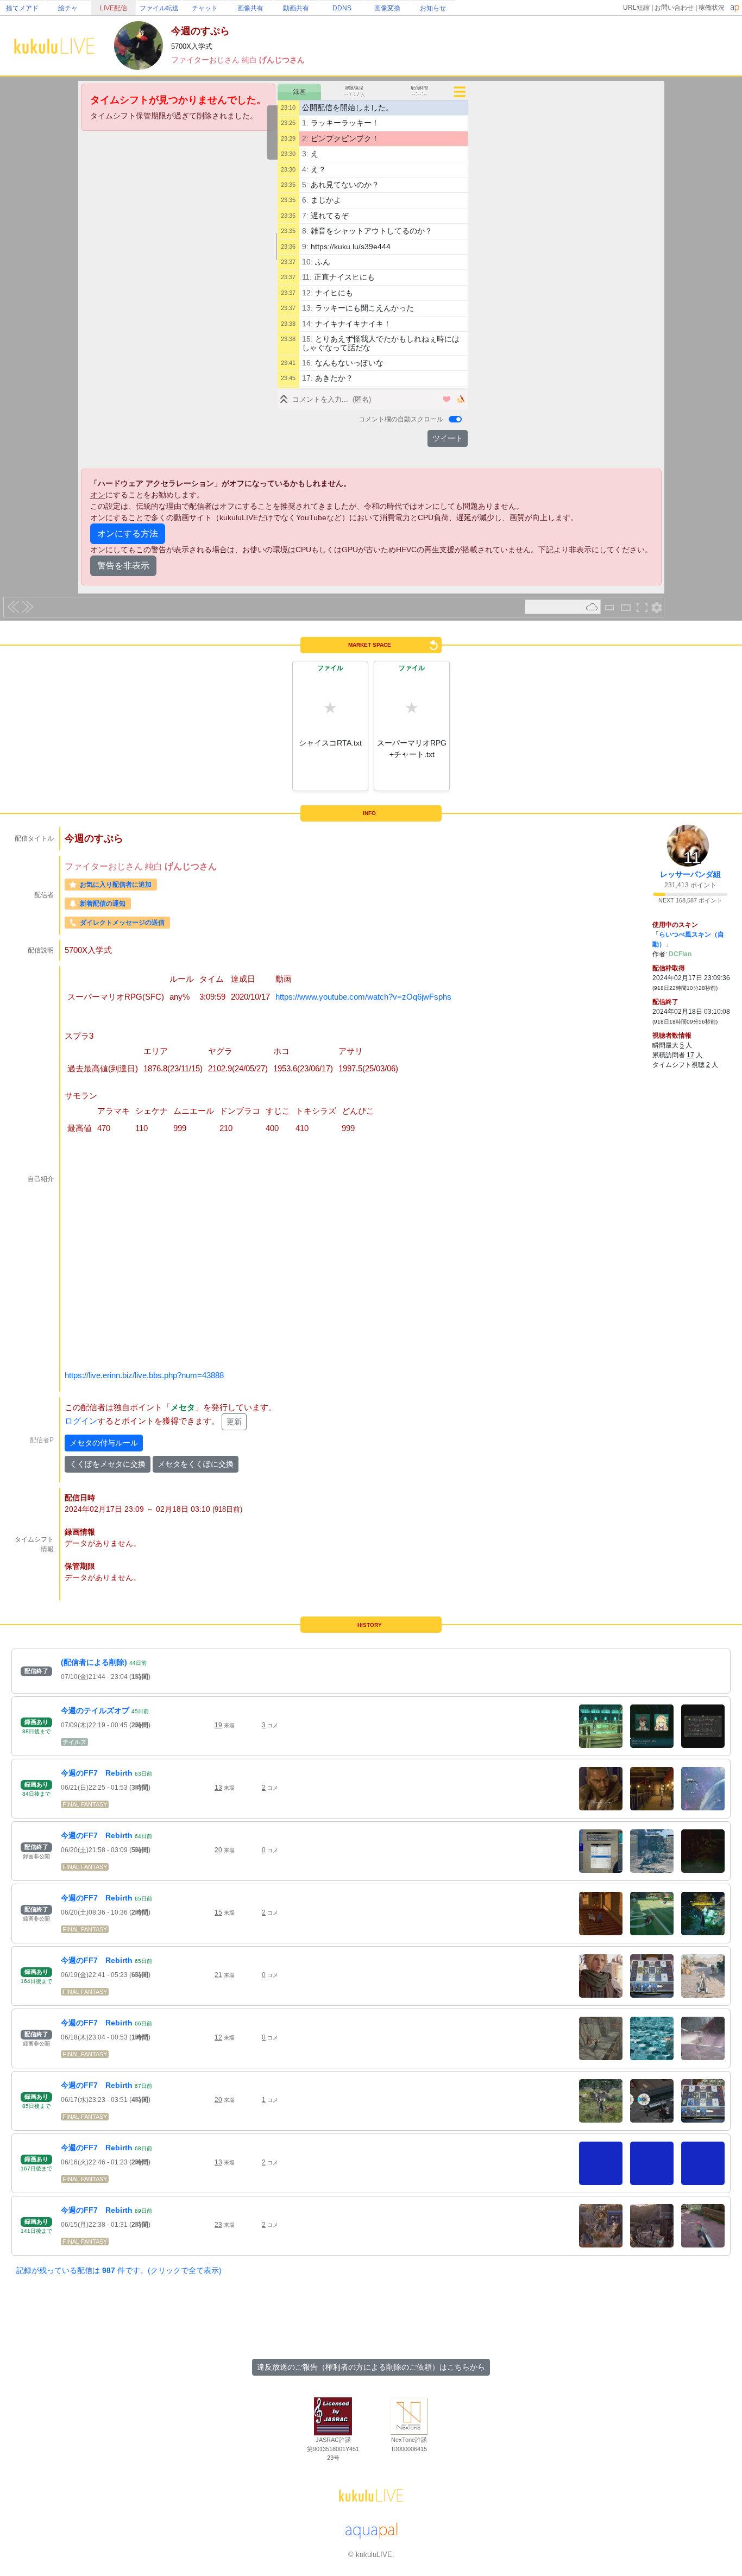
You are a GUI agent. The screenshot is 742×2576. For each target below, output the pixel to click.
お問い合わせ (674, 8)
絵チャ (68, 8)
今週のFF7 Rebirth (97, 1773)
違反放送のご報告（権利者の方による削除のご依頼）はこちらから (371, 2367)
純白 (250, 60)
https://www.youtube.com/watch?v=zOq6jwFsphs (363, 997)
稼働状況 (712, 8)
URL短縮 (636, 8)
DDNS (342, 8)
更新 (234, 1422)
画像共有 (250, 8)
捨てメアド (22, 8)
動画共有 (296, 8)
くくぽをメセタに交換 (108, 1464)
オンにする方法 (128, 533)
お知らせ (433, 8)
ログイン (81, 1421)
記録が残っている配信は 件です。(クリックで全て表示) (119, 2270)
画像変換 (387, 8)
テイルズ (74, 1742)
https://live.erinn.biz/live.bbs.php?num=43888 (144, 1375)
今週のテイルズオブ (95, 1710)
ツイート (448, 438)
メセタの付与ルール (104, 1443)
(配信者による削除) (94, 1662)
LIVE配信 (114, 8)
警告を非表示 (123, 566)
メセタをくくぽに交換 (196, 1464)
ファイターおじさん (206, 60)
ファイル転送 (159, 8)
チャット (205, 8)
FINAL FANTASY (85, 1804)
